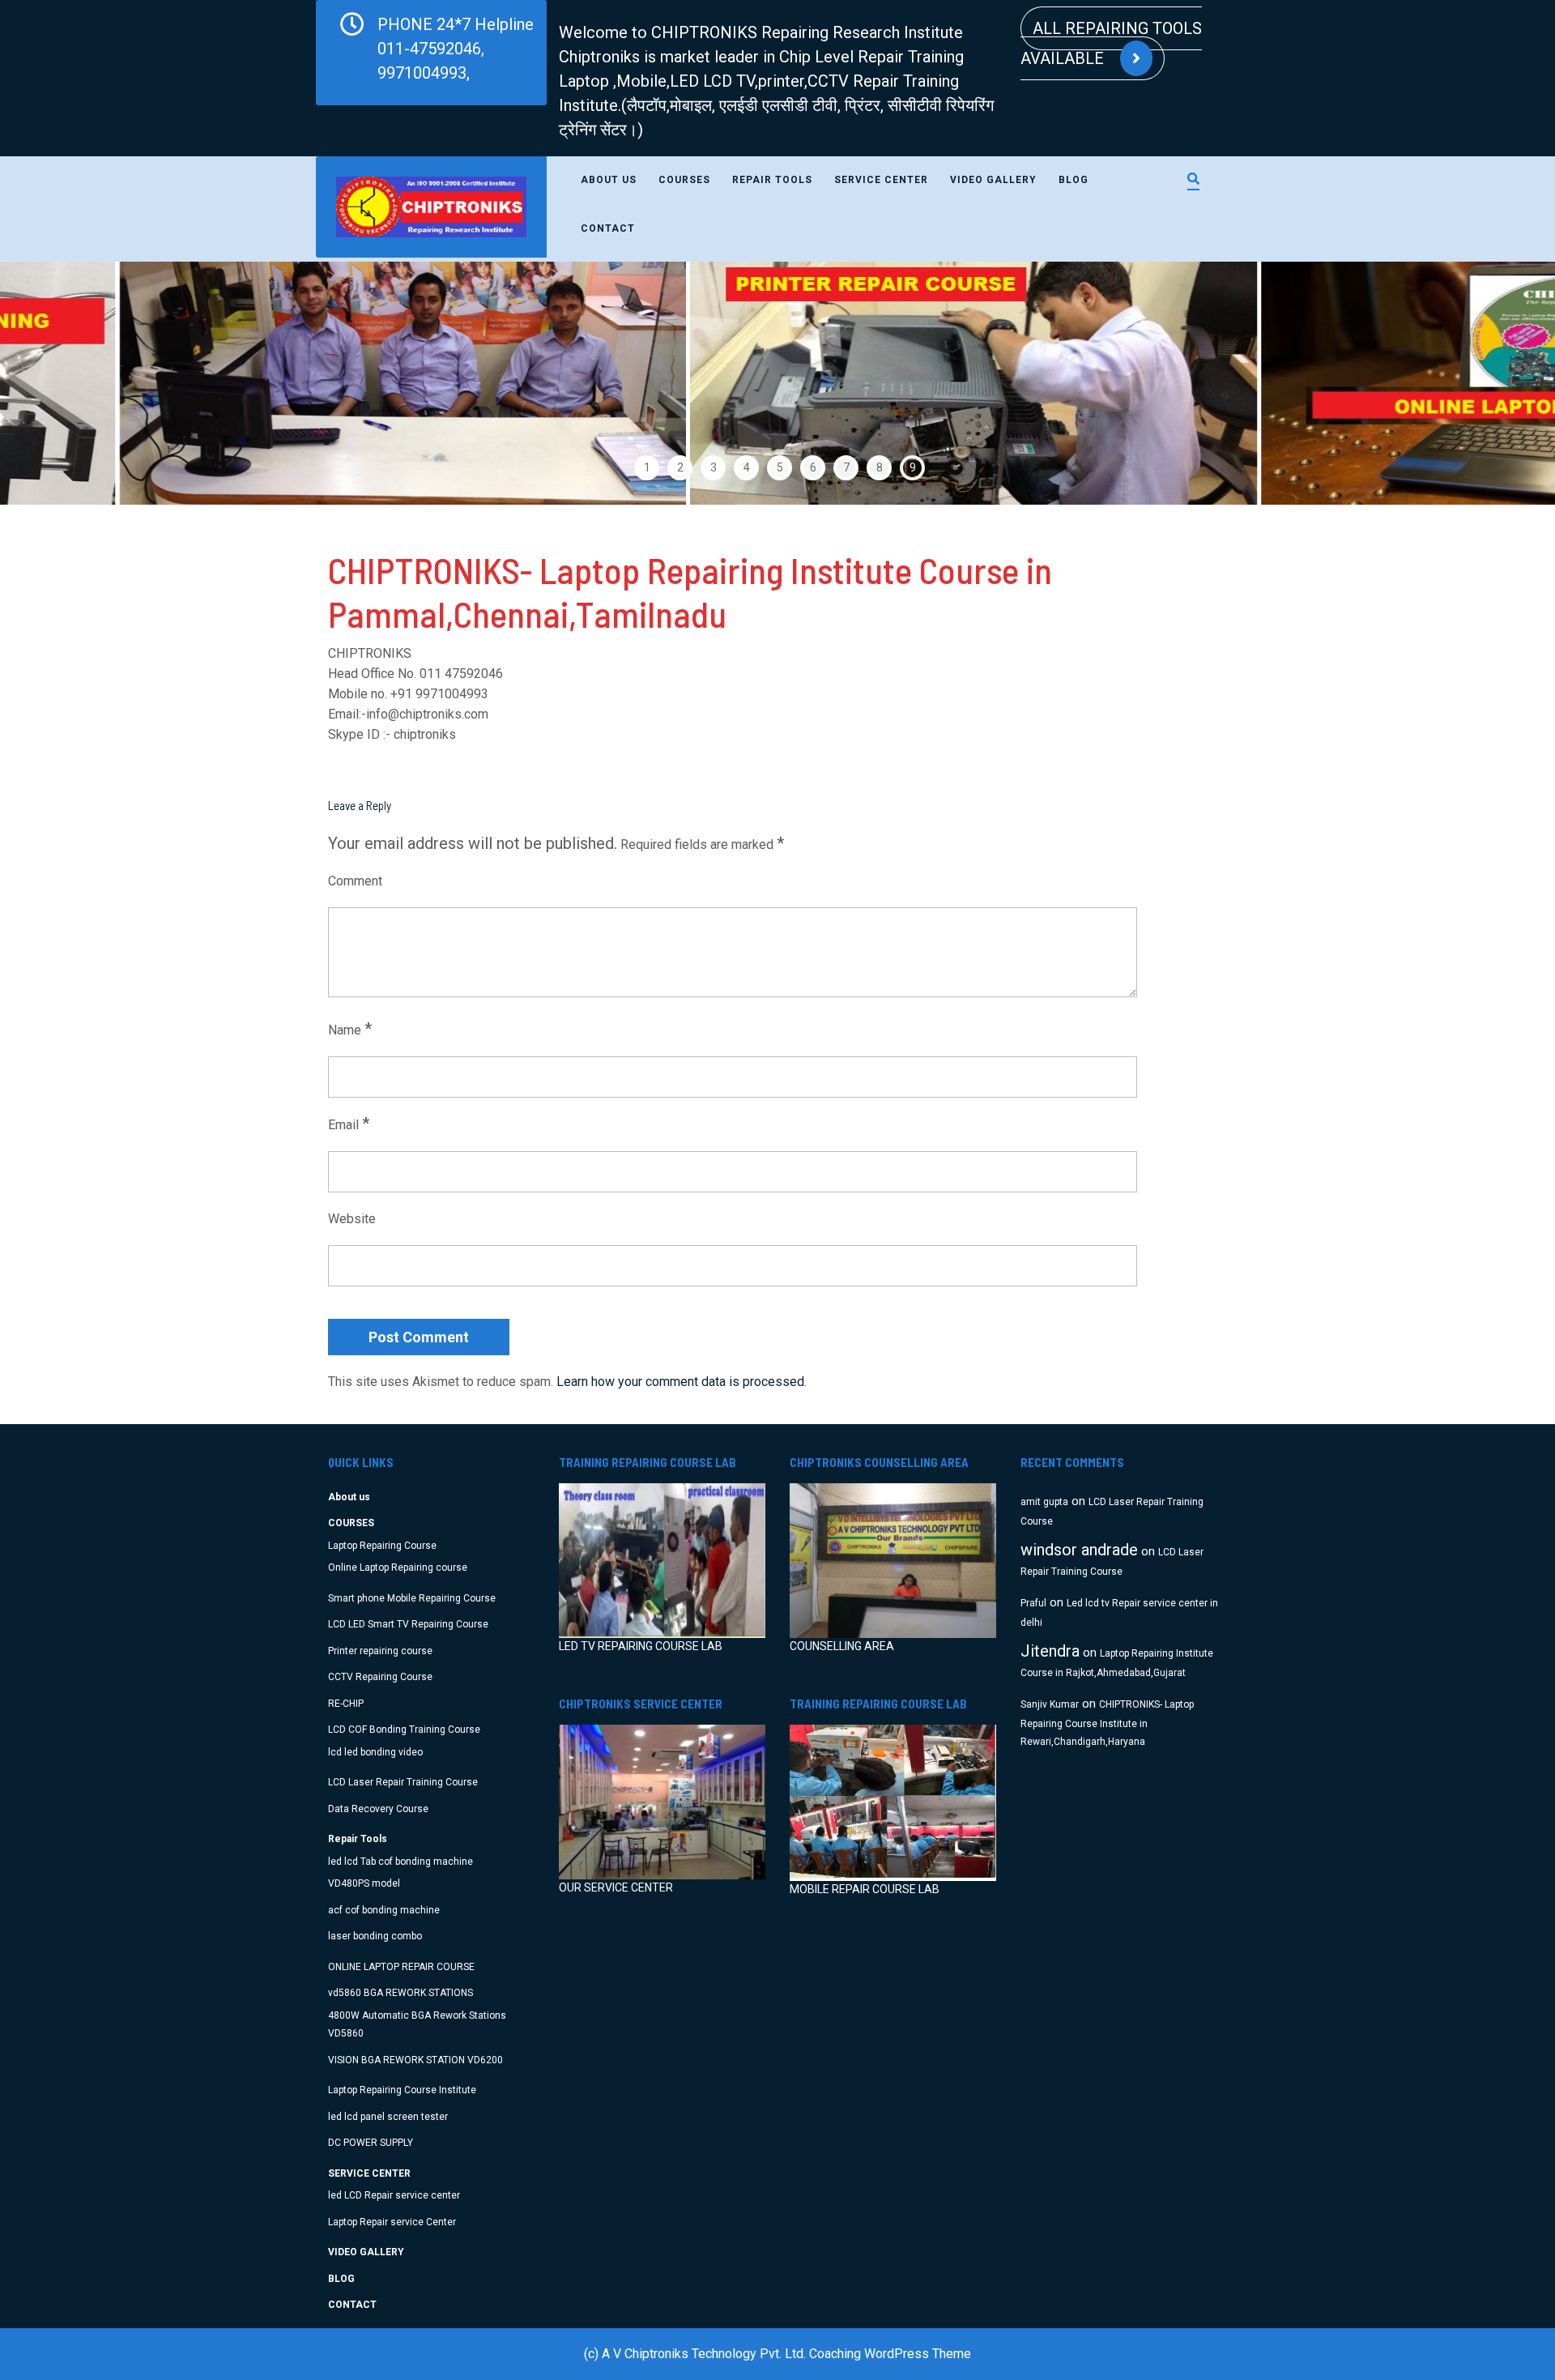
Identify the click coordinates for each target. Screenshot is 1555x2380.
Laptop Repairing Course (382, 1546)
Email (349, 1124)
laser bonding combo (375, 1936)
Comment (355, 881)
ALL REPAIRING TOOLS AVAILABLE (1111, 43)
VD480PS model (364, 1883)
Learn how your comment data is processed (680, 1382)
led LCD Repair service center (394, 2195)
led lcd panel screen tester (388, 2117)
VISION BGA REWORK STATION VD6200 (415, 2060)
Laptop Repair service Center (392, 2222)
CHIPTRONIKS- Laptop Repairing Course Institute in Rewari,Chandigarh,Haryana (1107, 1723)
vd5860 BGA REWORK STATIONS (400, 1993)
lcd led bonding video (375, 1752)
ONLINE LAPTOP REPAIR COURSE (401, 1967)
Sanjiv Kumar (1050, 1704)
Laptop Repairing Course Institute (402, 2090)
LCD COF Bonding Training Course (404, 1730)
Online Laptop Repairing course (398, 1567)
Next (1496, 383)
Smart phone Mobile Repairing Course (412, 1598)
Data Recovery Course (378, 1809)
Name (350, 1029)
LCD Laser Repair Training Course (403, 1782)
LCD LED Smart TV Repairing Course (408, 1624)
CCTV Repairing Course (380, 1677)
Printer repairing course (380, 1651)
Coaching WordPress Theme (890, 2354)
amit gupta (1044, 1502)
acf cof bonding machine (384, 1910)
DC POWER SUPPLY (371, 2143)
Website (352, 1219)
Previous (59, 383)
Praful (1033, 1603)
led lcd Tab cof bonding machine (400, 1862)
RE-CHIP (346, 1704)
